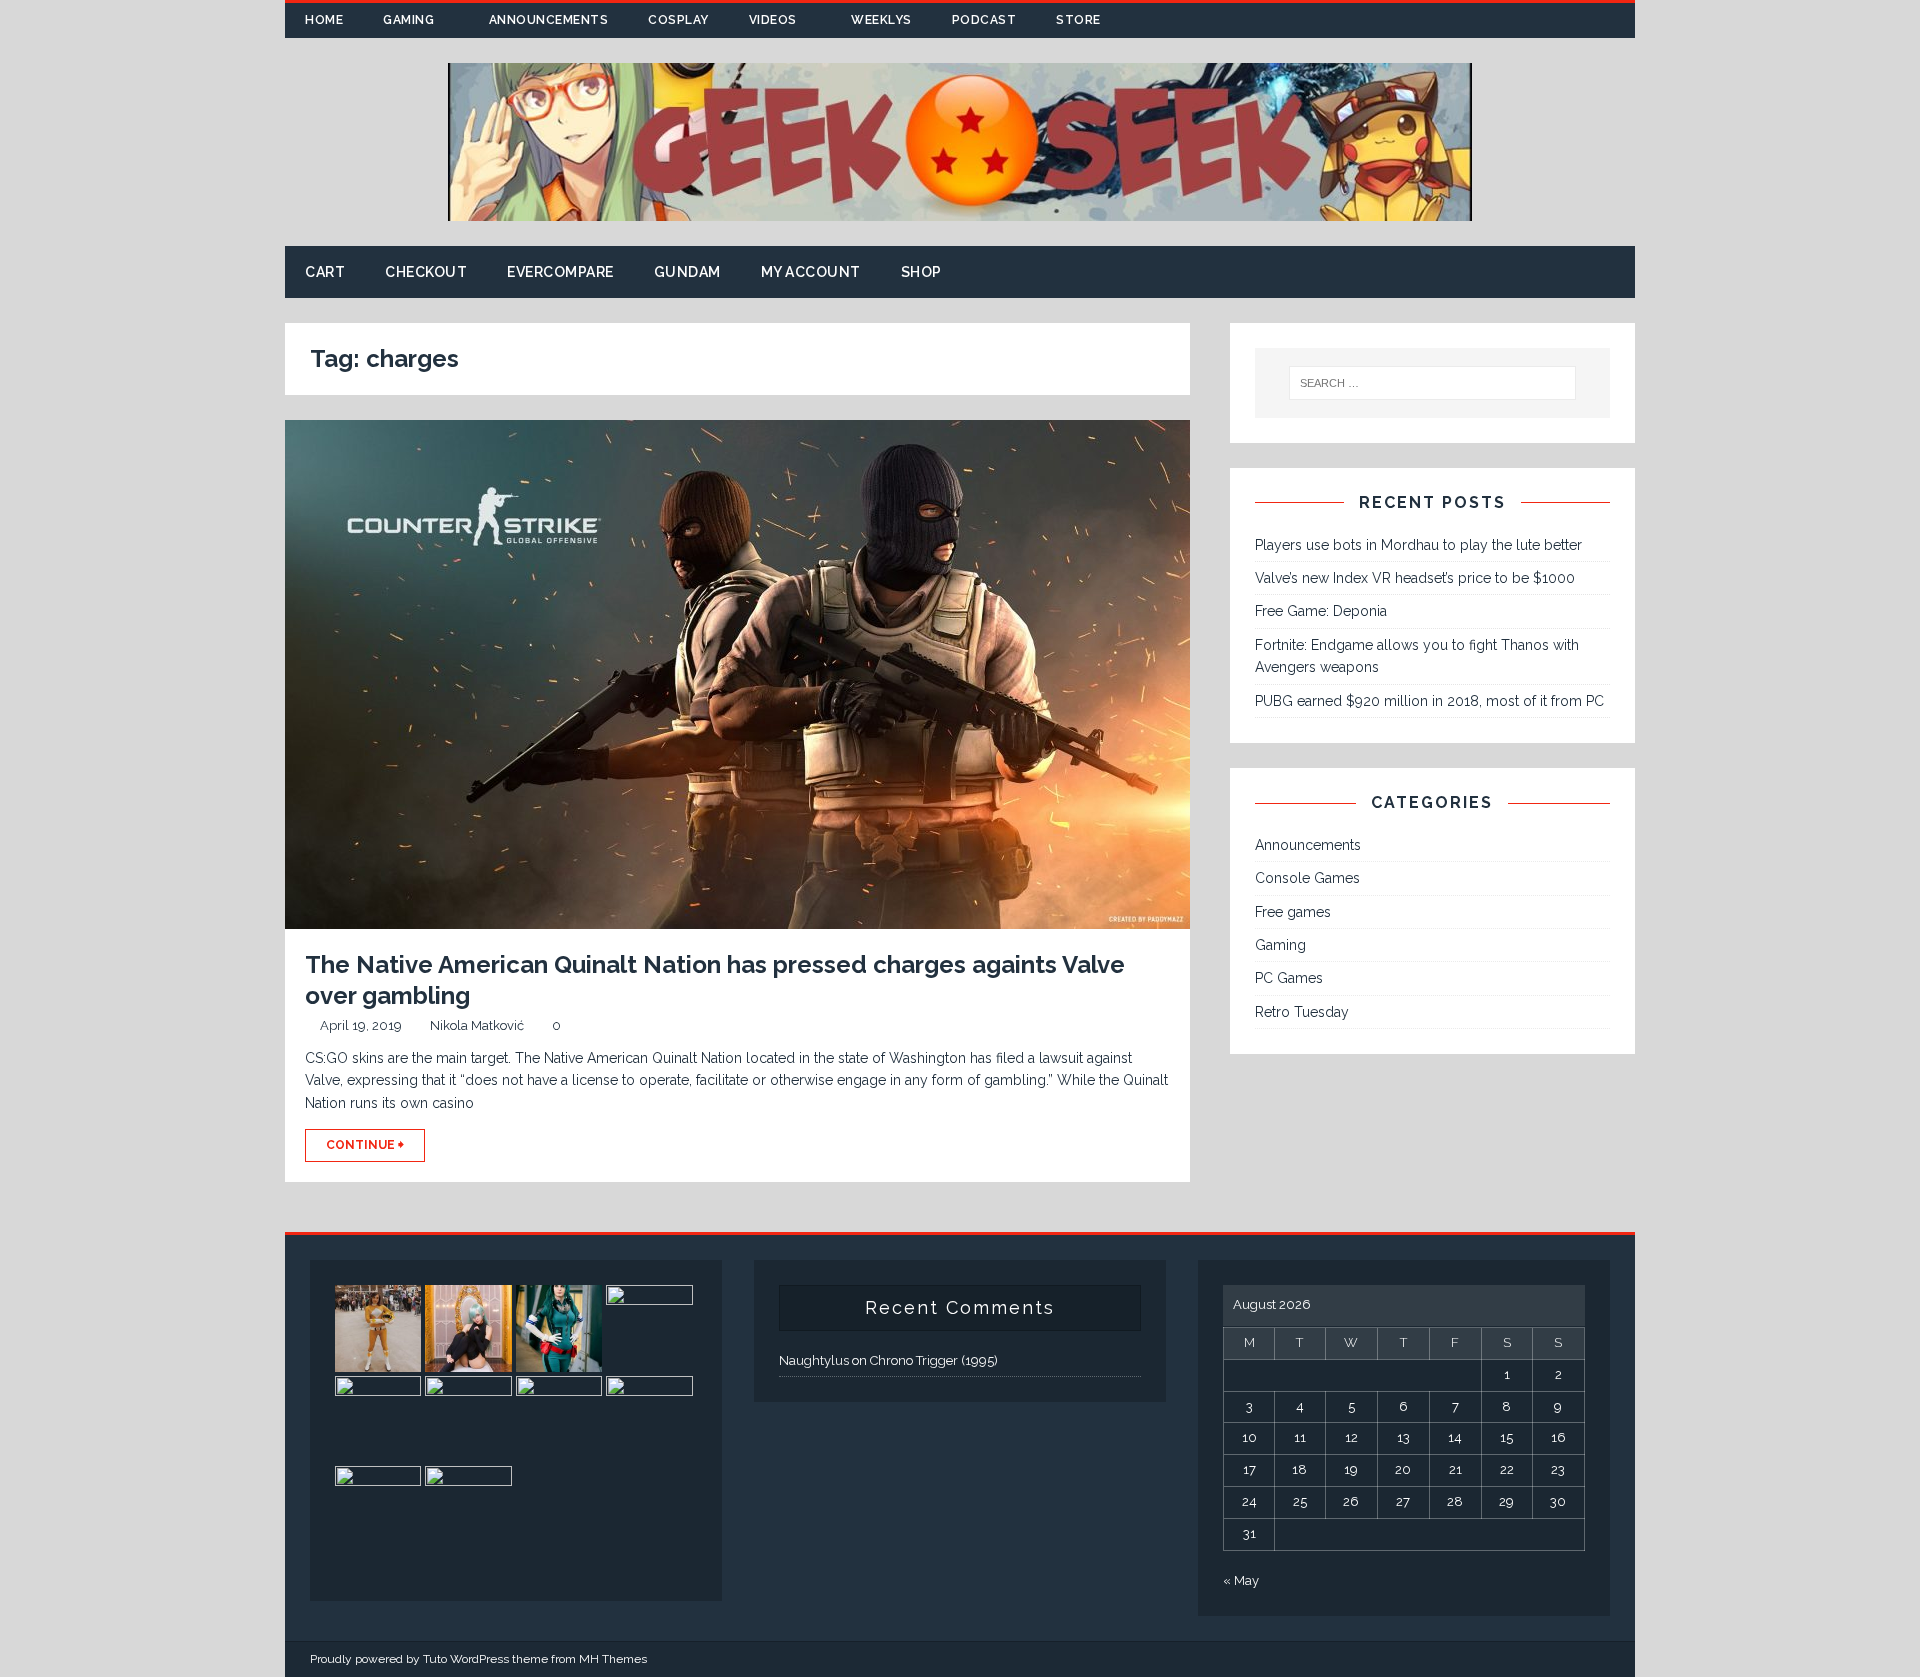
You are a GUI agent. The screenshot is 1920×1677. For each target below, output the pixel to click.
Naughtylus (814, 1360)
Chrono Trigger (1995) (934, 1360)
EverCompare (560, 272)
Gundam (687, 272)
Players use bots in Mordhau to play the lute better (1418, 545)
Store (1078, 20)
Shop (921, 272)
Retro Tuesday (1302, 1012)
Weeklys (881, 20)
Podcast (984, 20)
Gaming (408, 20)
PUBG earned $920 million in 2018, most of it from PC (1429, 701)
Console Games (1307, 878)
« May (1241, 1580)
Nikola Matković (477, 1025)
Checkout (426, 272)
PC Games (1289, 978)
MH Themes (613, 1659)
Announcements (549, 20)
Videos (773, 20)
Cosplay (678, 20)
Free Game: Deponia (1321, 611)
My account (811, 272)
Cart (325, 272)
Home (324, 20)
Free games (1293, 912)
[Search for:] (1433, 383)
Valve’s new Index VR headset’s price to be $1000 (1415, 578)
